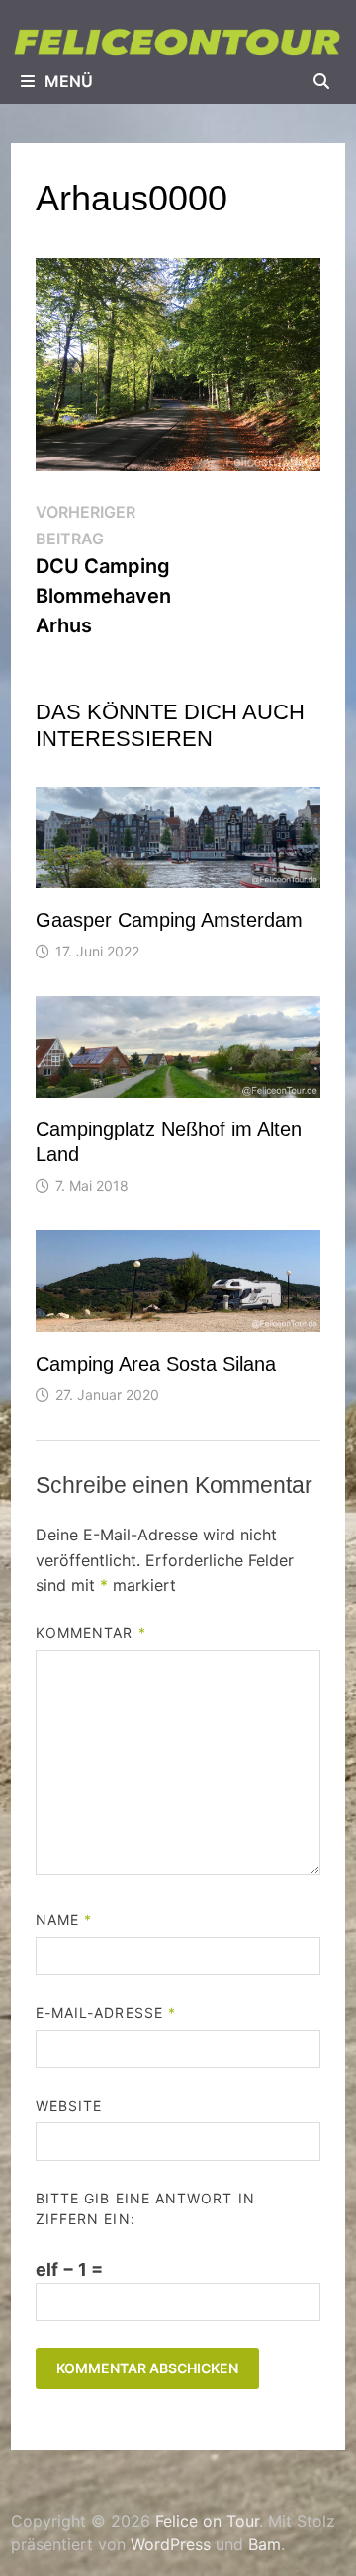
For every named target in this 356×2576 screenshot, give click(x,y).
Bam (265, 2544)
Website (69, 2105)
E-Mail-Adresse (106, 2012)
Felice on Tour (207, 2521)
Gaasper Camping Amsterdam (169, 920)
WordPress (171, 2544)
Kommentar (91, 1633)
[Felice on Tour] (178, 41)
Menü (69, 81)
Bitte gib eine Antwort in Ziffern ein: (145, 2208)
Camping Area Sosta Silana (156, 1364)
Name (64, 1919)
